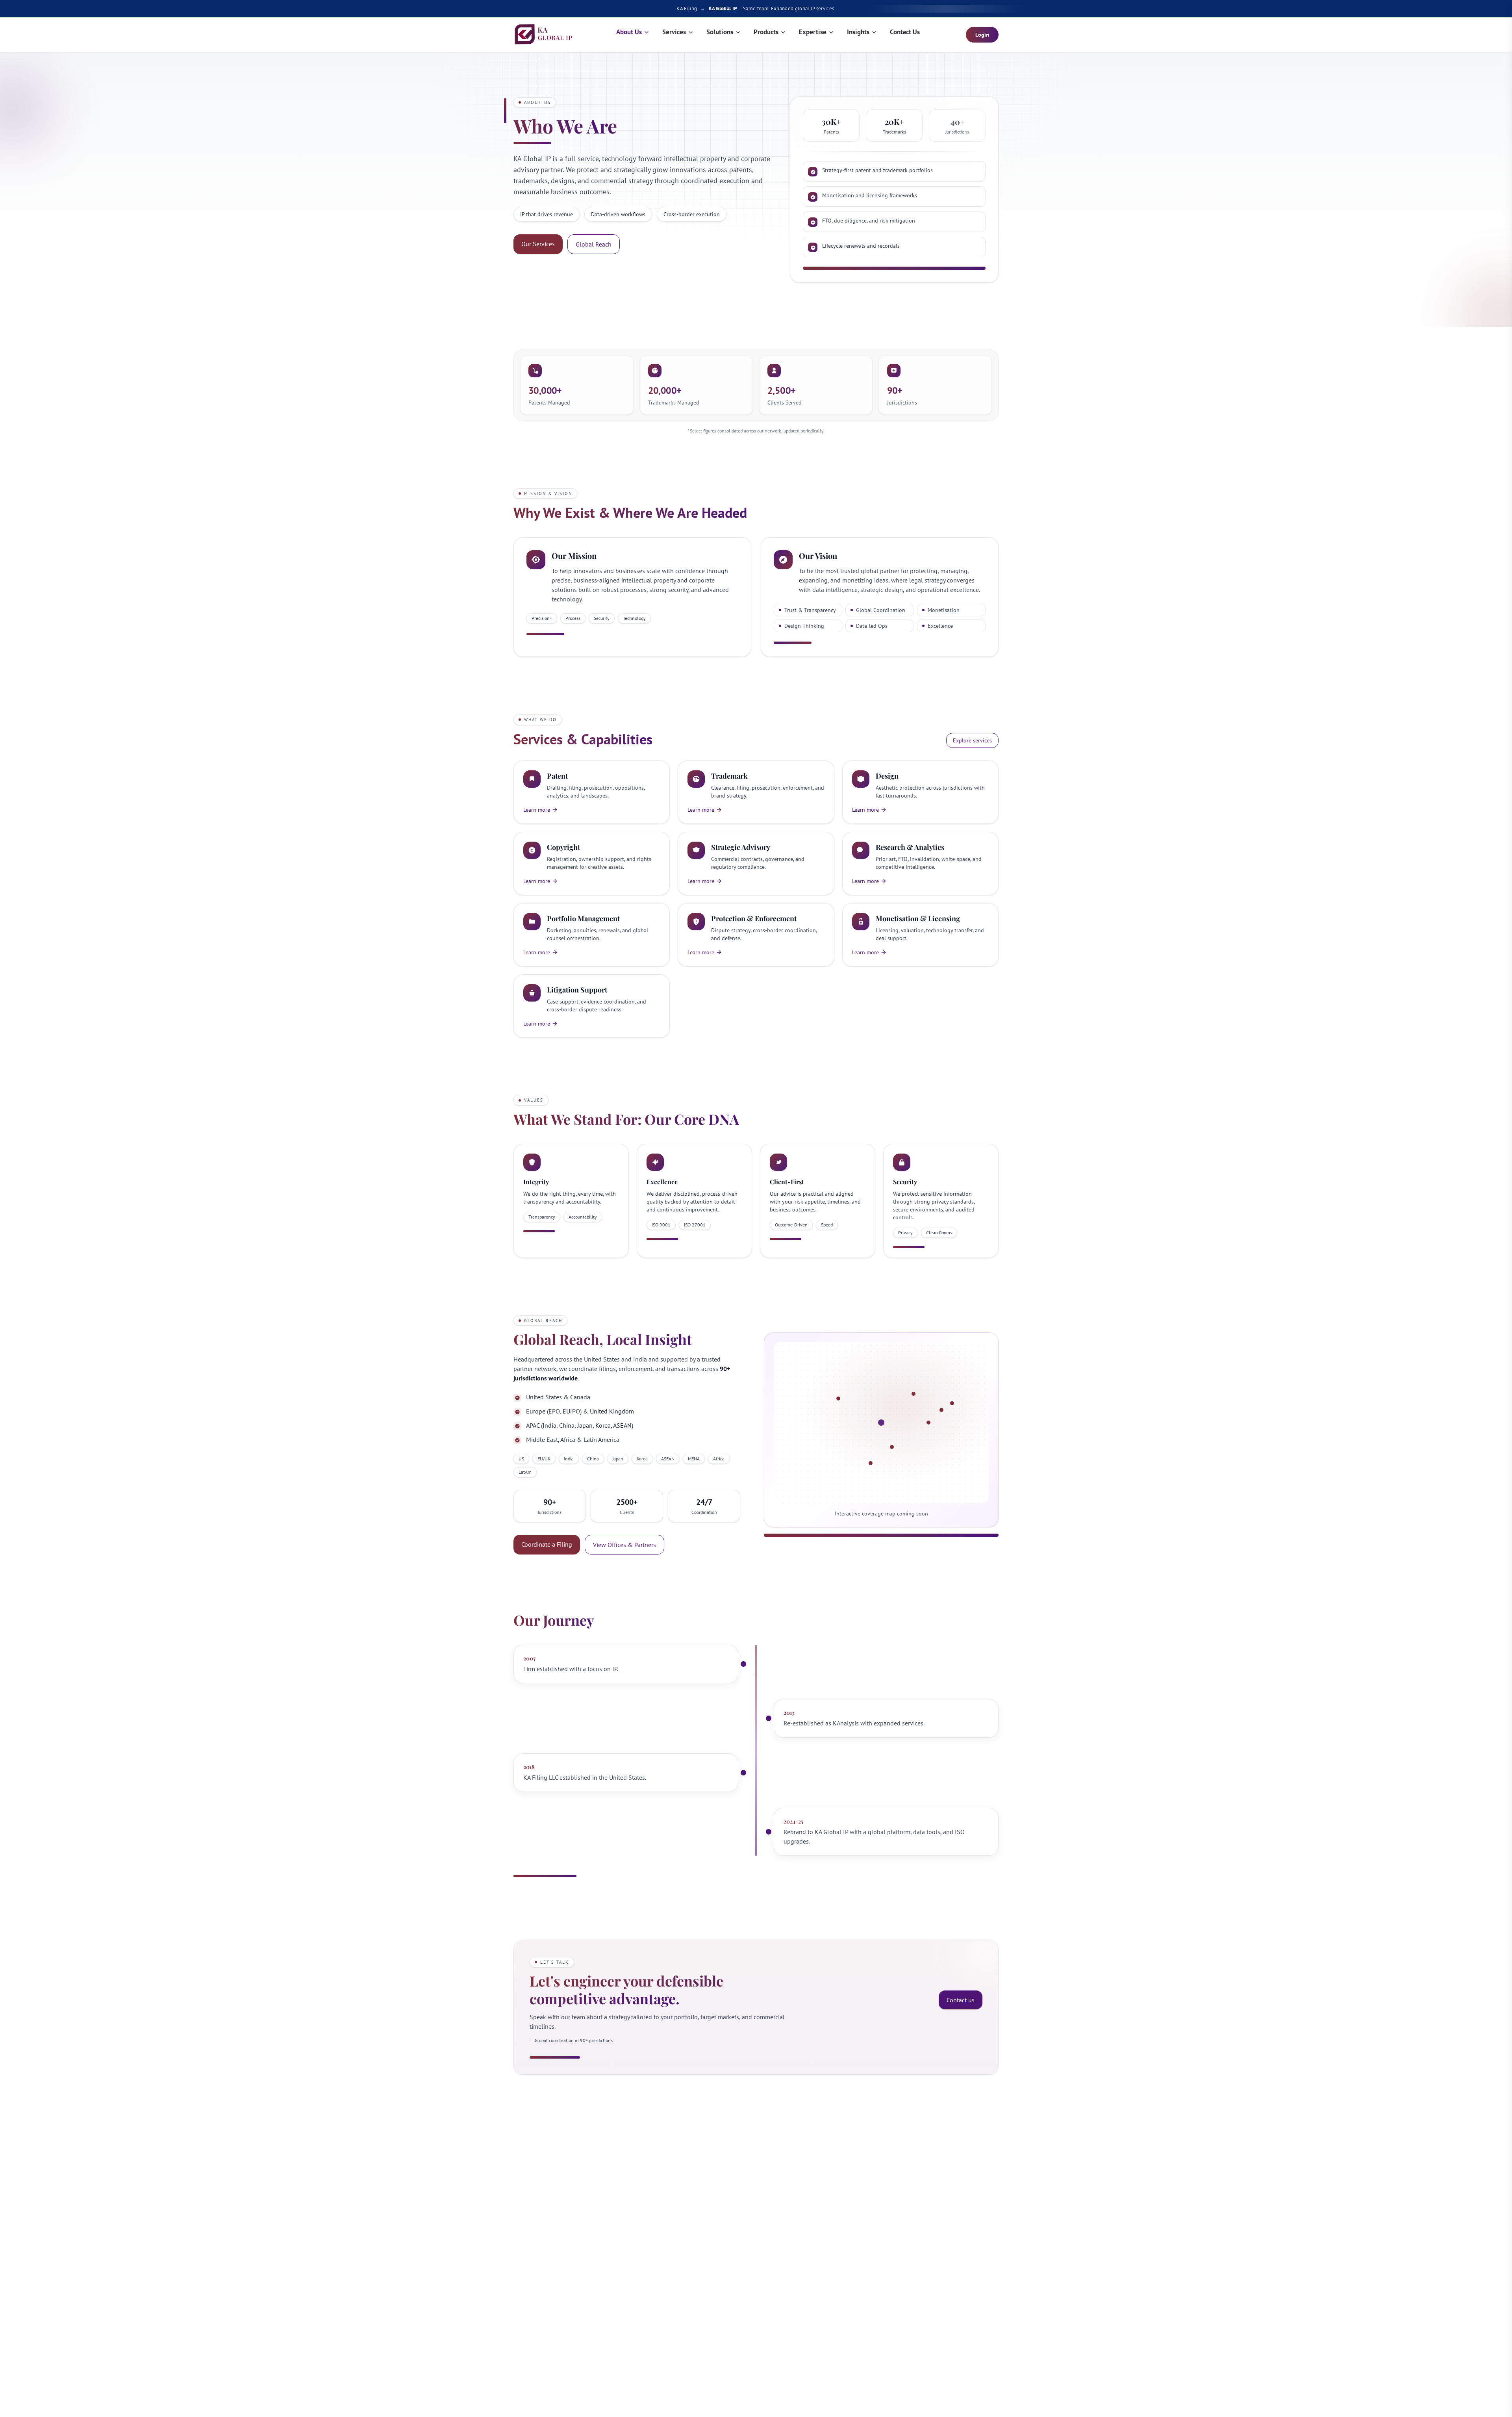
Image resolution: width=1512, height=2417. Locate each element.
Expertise (813, 32)
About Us (629, 32)
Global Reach (594, 244)
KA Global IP (723, 8)
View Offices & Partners (624, 1545)
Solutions (720, 32)
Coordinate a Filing (547, 1544)
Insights (858, 32)
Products (766, 32)
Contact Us (905, 32)
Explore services (972, 740)
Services (674, 32)
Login (982, 35)
